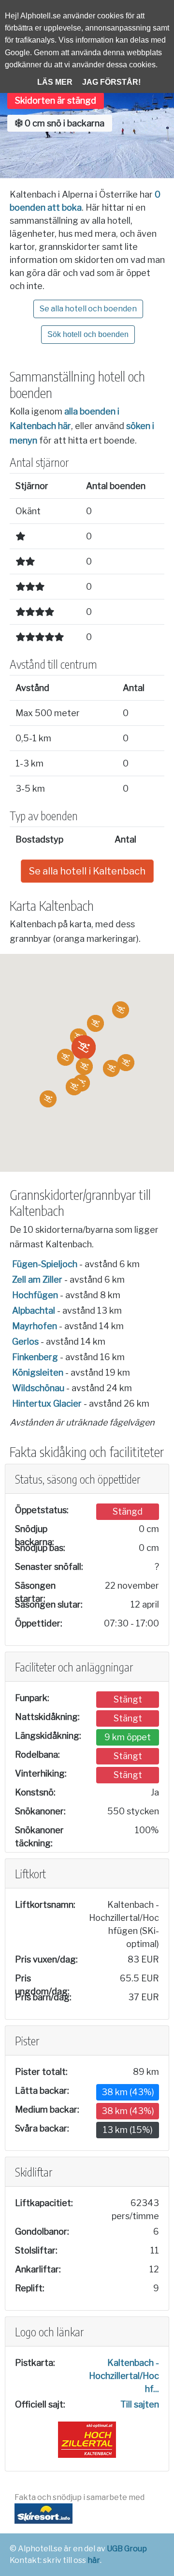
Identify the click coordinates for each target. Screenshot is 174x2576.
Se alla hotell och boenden (88, 309)
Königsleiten (38, 1372)
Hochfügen (35, 1295)
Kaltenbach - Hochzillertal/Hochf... (124, 2376)
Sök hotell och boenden (88, 334)
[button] (84, 1047)
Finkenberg (35, 1357)
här (94, 2560)
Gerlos (25, 1342)
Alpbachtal (34, 1311)
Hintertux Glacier (47, 1403)
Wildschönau (38, 1388)
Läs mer (55, 82)
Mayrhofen (35, 1326)
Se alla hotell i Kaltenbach (87, 871)
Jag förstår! (111, 82)
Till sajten (140, 2404)
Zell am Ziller (37, 1280)
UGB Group (127, 2549)
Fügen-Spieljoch (45, 1264)
